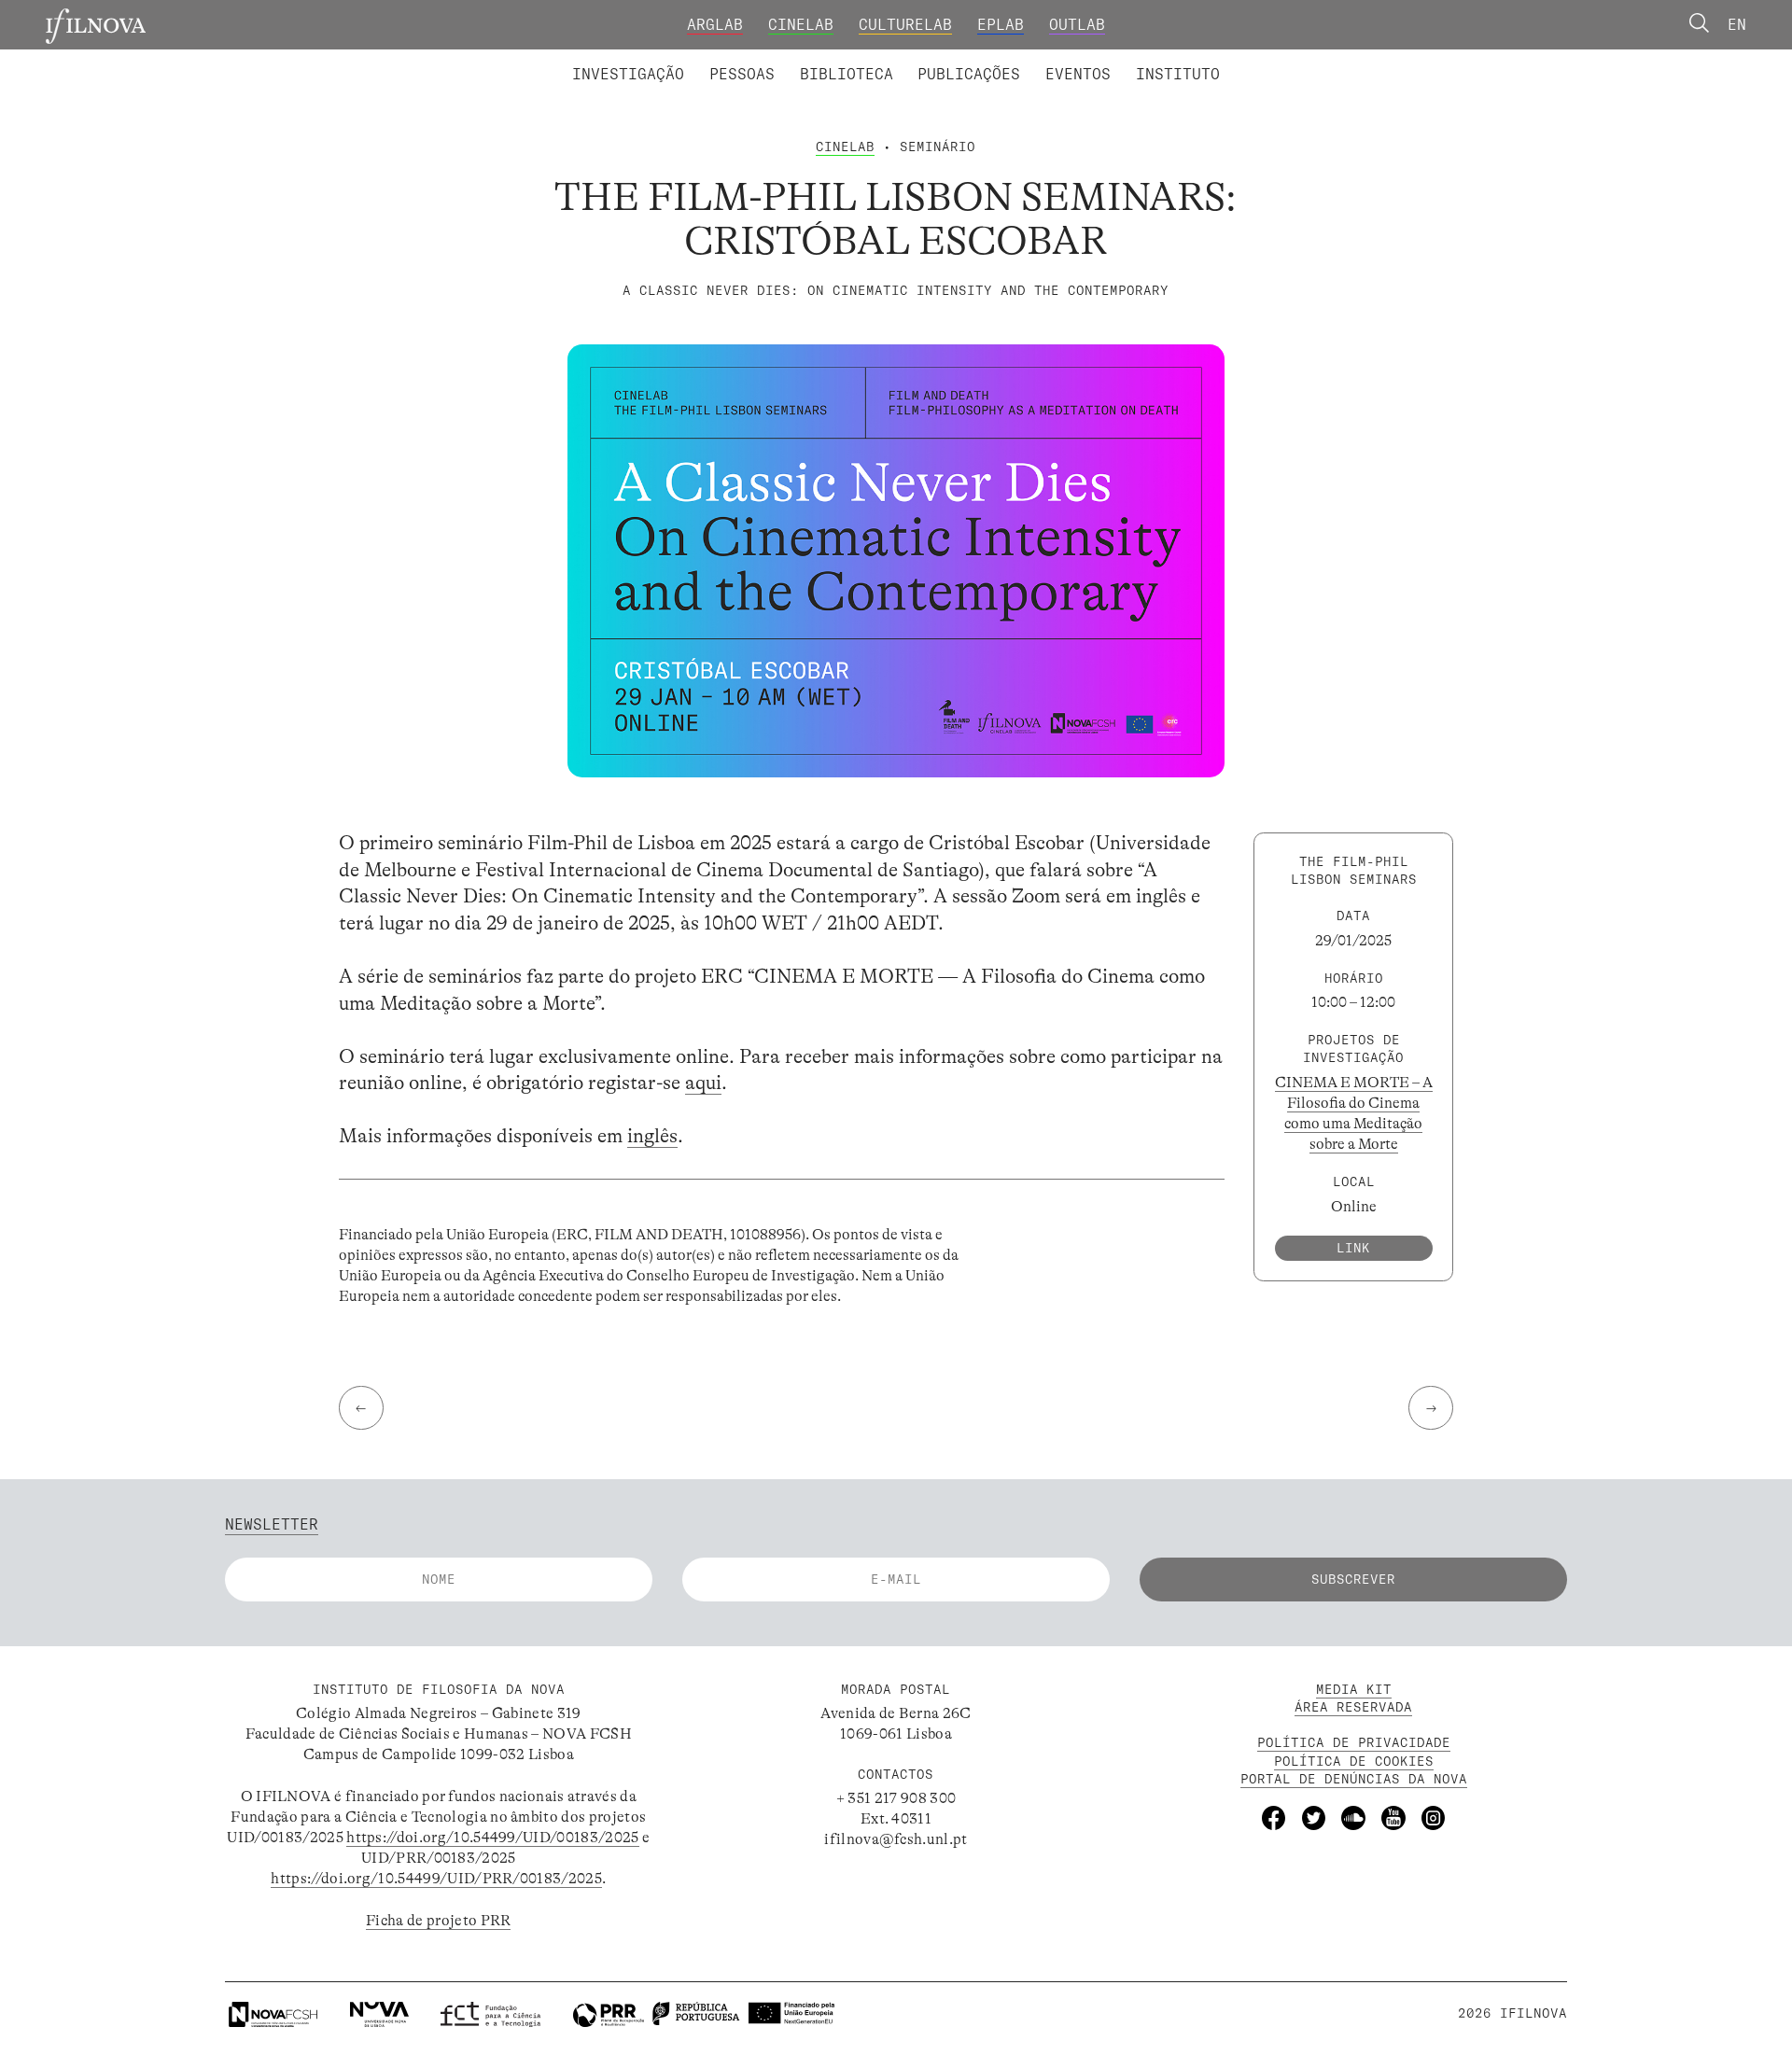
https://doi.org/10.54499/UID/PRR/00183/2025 (436, 1879)
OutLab (1077, 24)
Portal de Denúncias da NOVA (1354, 1779)
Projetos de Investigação (707, 60)
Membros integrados (669, 60)
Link (1353, 1247)
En (1737, 24)
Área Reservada (1353, 1707)
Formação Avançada (1146, 60)
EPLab (1001, 24)
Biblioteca (847, 74)
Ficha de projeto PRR (438, 1921)
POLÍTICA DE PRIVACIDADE (1354, 1742)
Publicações (969, 74)
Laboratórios (518, 60)
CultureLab (905, 24)
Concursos (1288, 60)
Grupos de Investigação (943, 60)
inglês (652, 1136)
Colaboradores (835, 60)
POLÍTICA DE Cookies (1354, 1761)
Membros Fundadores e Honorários (1062, 60)
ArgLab (715, 24)
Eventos (1078, 74)
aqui (703, 1083)
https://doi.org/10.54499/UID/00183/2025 (492, 1838)
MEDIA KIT (1354, 1689)
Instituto (1178, 74)
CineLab (801, 24)
